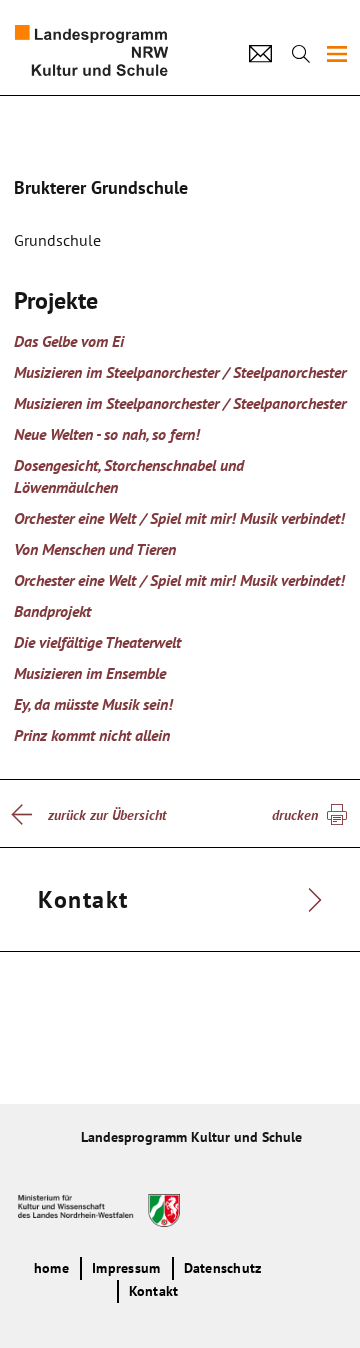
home (51, 1268)
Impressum (126, 1268)
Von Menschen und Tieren (95, 549)
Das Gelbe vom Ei (69, 341)
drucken (295, 815)
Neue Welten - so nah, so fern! (107, 434)
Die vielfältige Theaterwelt (97, 642)
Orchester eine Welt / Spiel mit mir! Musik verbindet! (179, 518)
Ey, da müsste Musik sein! (93, 704)
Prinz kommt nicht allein (92, 735)
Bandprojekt (52, 611)
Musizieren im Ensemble (90, 673)
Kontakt (154, 1291)
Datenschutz (223, 1268)
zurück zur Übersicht (107, 815)
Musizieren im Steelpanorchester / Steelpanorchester (180, 372)
